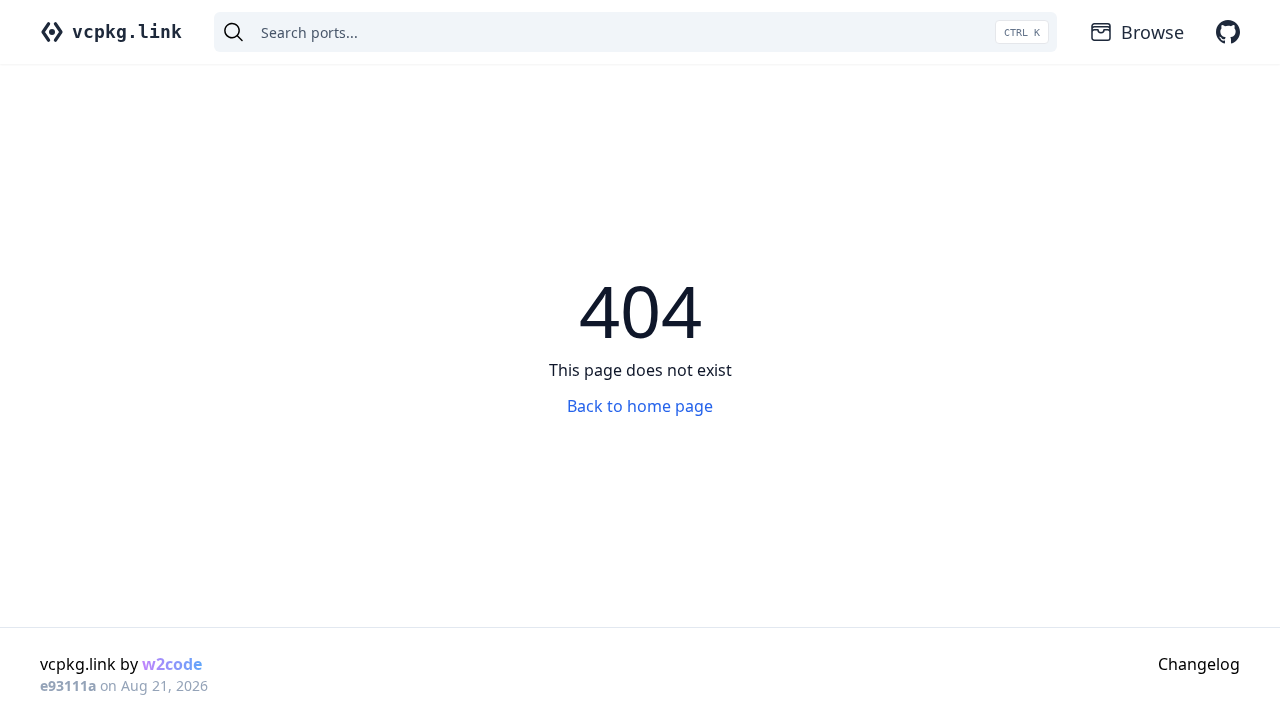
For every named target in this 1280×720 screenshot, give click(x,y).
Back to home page (640, 406)
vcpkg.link (127, 31)
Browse (1152, 32)
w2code (172, 664)
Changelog (1199, 664)
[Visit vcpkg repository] (1228, 32)
